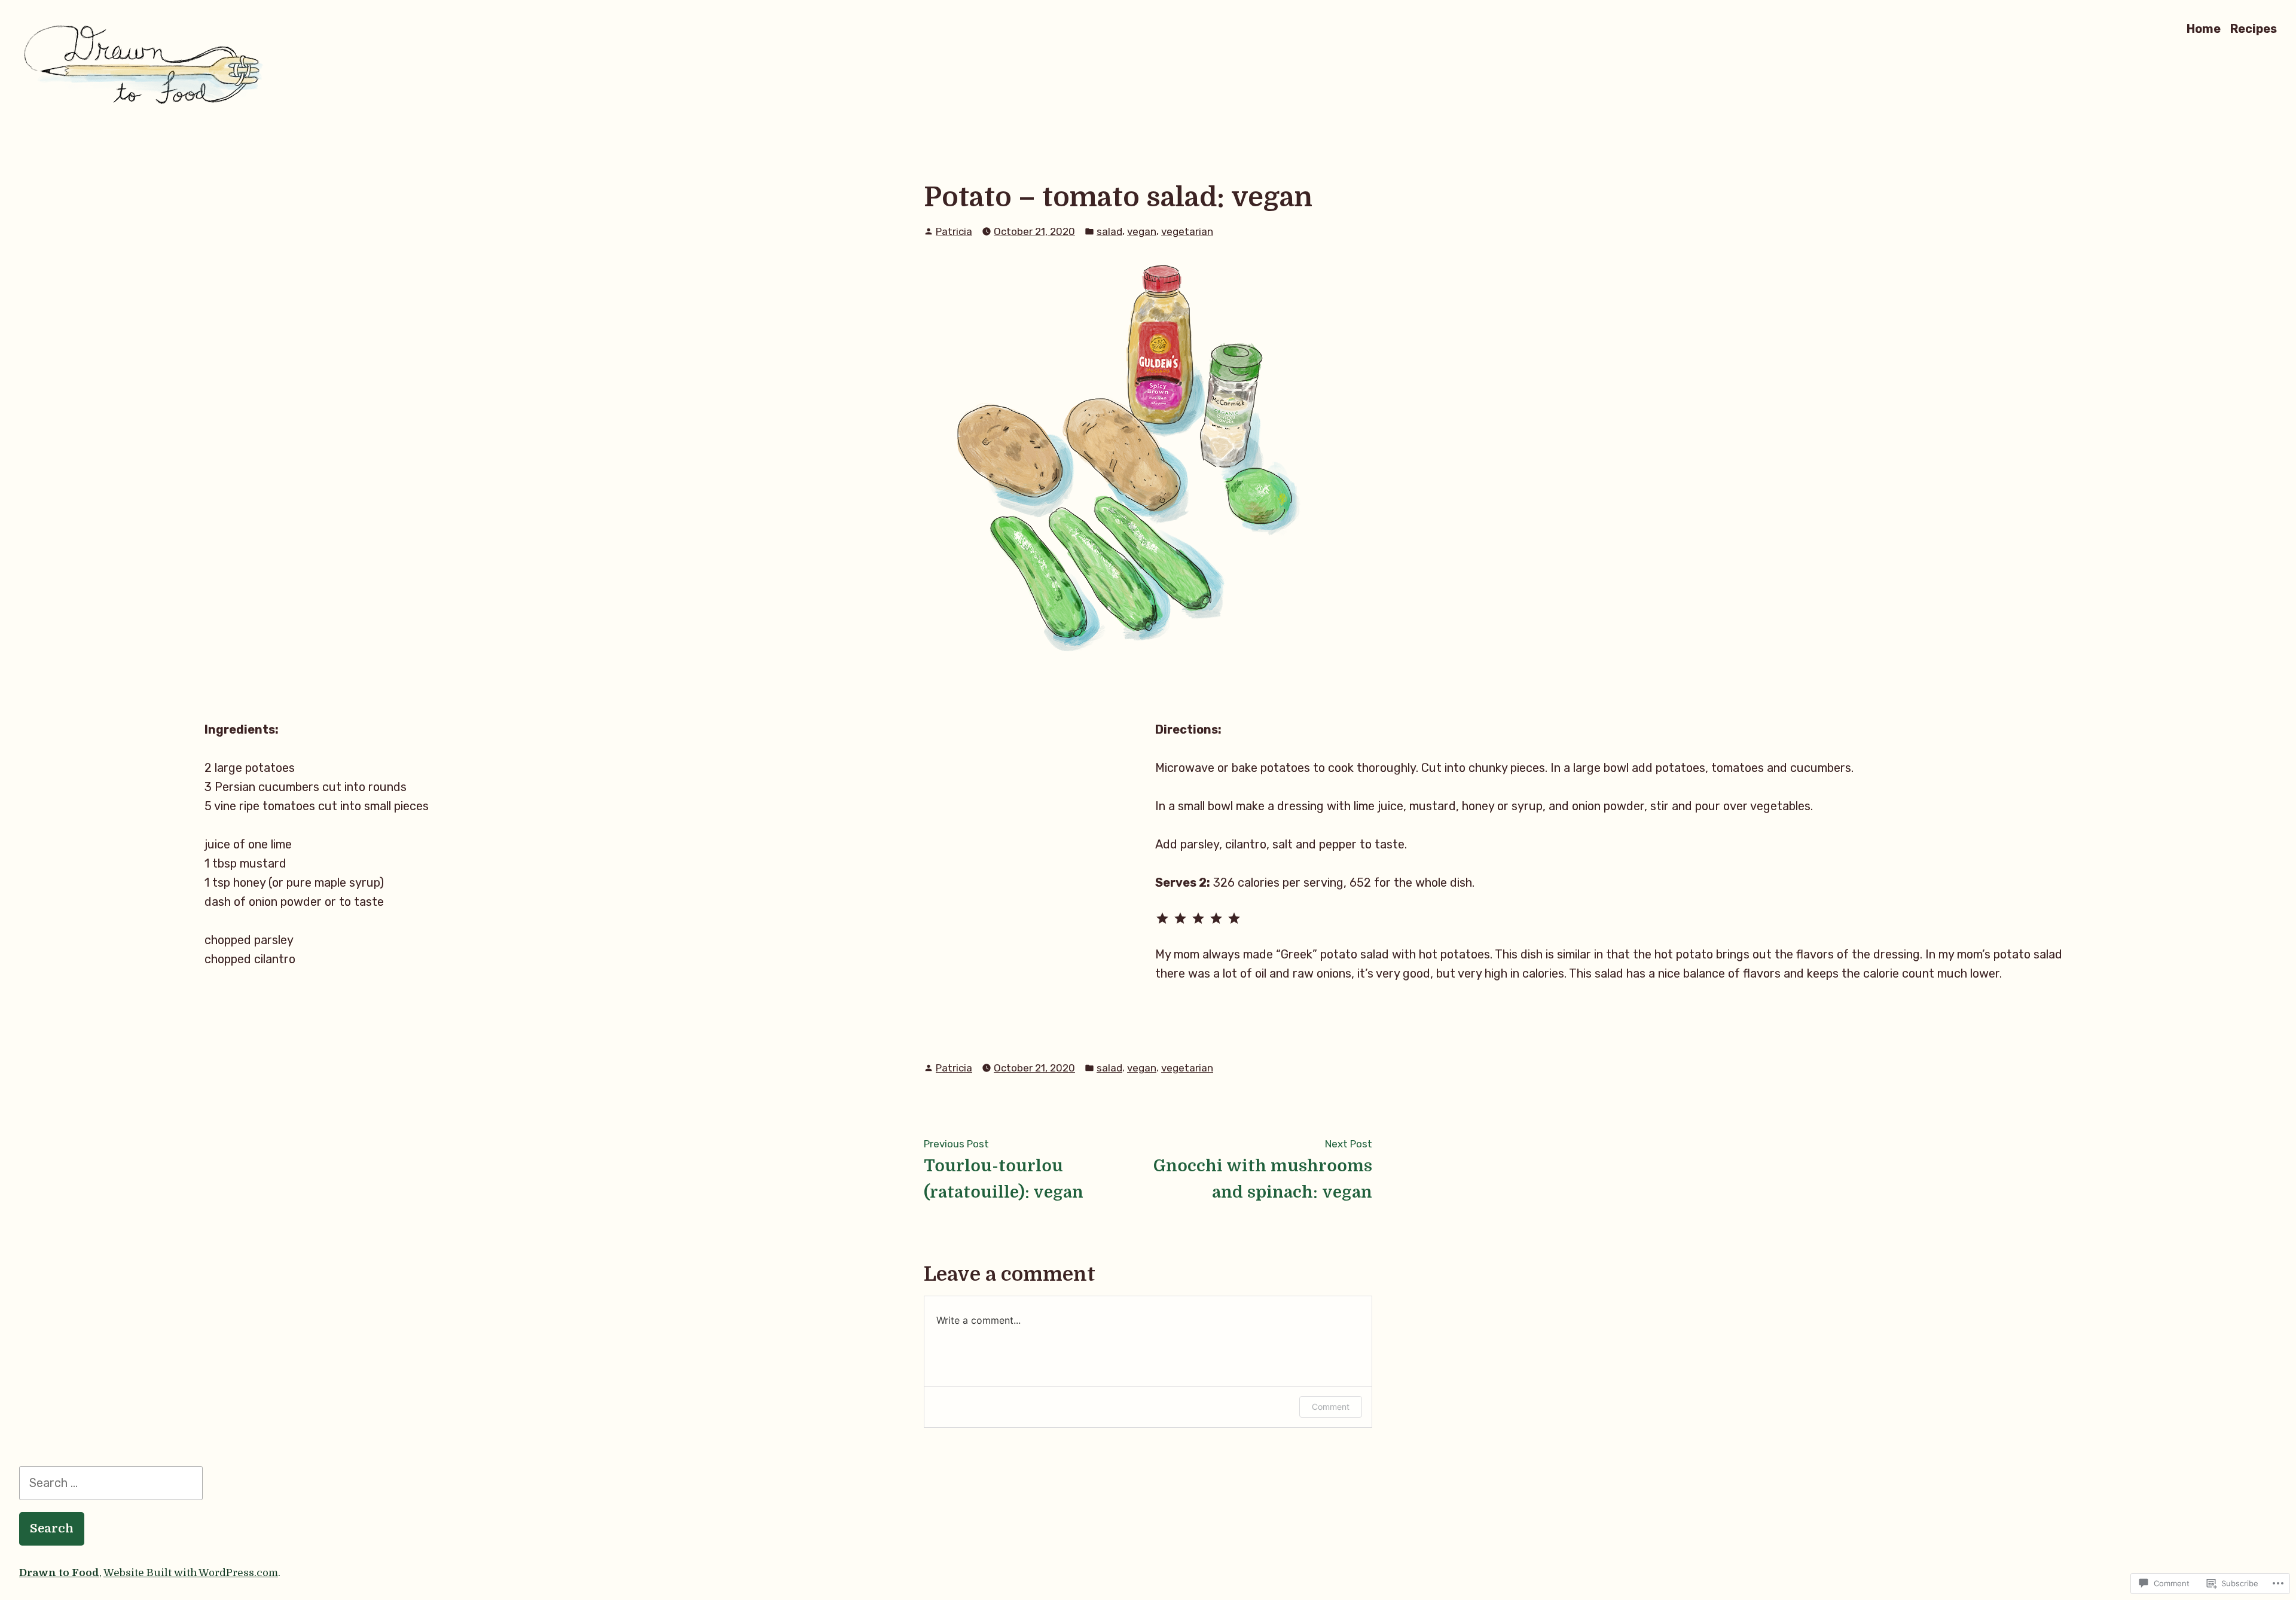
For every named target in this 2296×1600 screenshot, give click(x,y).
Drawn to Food (59, 1573)
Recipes (2254, 28)
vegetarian (1187, 231)
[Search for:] (111, 1483)
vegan (1142, 231)
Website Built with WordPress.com (191, 1573)
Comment (1331, 1407)
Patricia (954, 231)
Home (2204, 28)
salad (1109, 231)
